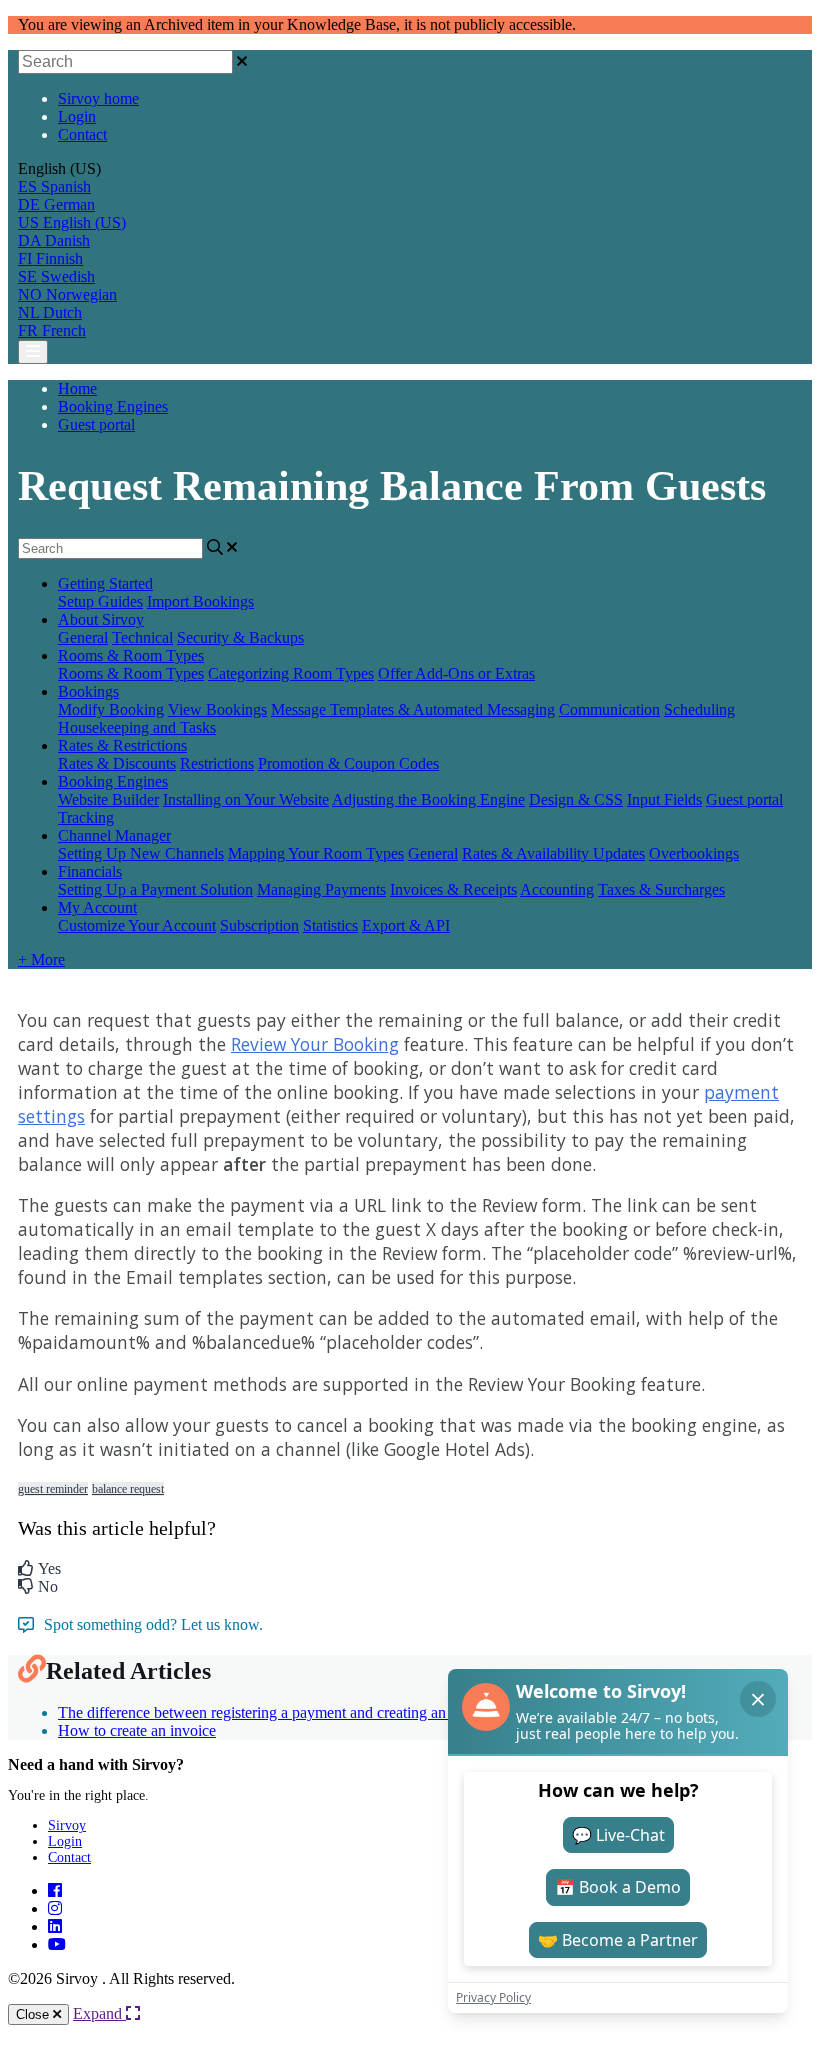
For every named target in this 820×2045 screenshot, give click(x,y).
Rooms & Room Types (131, 655)
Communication (609, 709)
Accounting (557, 889)
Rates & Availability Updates (553, 853)
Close (34, 2014)
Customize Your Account (137, 925)
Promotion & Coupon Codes (348, 763)
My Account (97, 907)
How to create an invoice (137, 1730)
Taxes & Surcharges (661, 889)
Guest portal (96, 424)
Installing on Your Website (246, 799)
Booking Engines (113, 406)
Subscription (259, 925)
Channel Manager (114, 835)
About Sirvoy (101, 619)
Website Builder (108, 799)
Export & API (406, 925)
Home (77, 388)
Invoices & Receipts (453, 889)
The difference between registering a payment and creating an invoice (277, 1712)
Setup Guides (100, 601)
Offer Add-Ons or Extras (456, 673)
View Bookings (217, 709)
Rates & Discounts (117, 763)
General (83, 637)
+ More (41, 959)
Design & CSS (576, 799)
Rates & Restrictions (122, 745)
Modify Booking (111, 709)
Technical (142, 637)
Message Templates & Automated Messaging (413, 709)
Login (77, 116)
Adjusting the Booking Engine (428, 799)
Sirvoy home (98, 98)
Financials (90, 871)
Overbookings (694, 853)
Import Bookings (200, 601)
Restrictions (217, 763)
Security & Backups (240, 637)
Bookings (88, 691)
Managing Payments (321, 889)
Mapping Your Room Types (316, 853)
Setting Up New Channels (141, 853)
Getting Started (105, 583)
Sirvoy (67, 1825)
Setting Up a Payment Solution (155, 889)
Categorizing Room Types (291, 673)
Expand (99, 2013)
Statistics (330, 925)
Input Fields (664, 799)
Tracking (86, 817)
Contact (82, 134)
